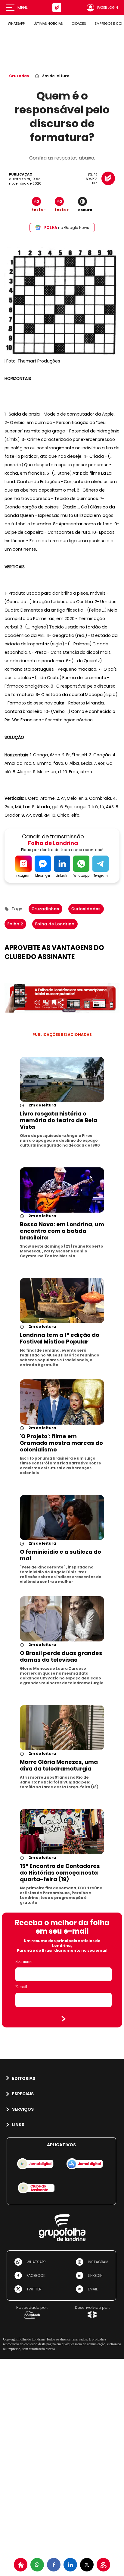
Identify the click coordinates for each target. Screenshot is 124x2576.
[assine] (103, 2565)
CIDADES (79, 24)
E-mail (21, 1987)
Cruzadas (19, 76)
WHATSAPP (16, 24)
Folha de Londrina (55, 924)
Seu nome (24, 1962)
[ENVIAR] (64, 2019)
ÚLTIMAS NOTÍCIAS (48, 24)
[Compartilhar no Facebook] (54, 2565)
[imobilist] (21, 2565)
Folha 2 (15, 924)
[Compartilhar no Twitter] (87, 2565)
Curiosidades (86, 909)
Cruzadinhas (45, 909)
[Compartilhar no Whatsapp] (37, 2565)
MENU (23, 8)
